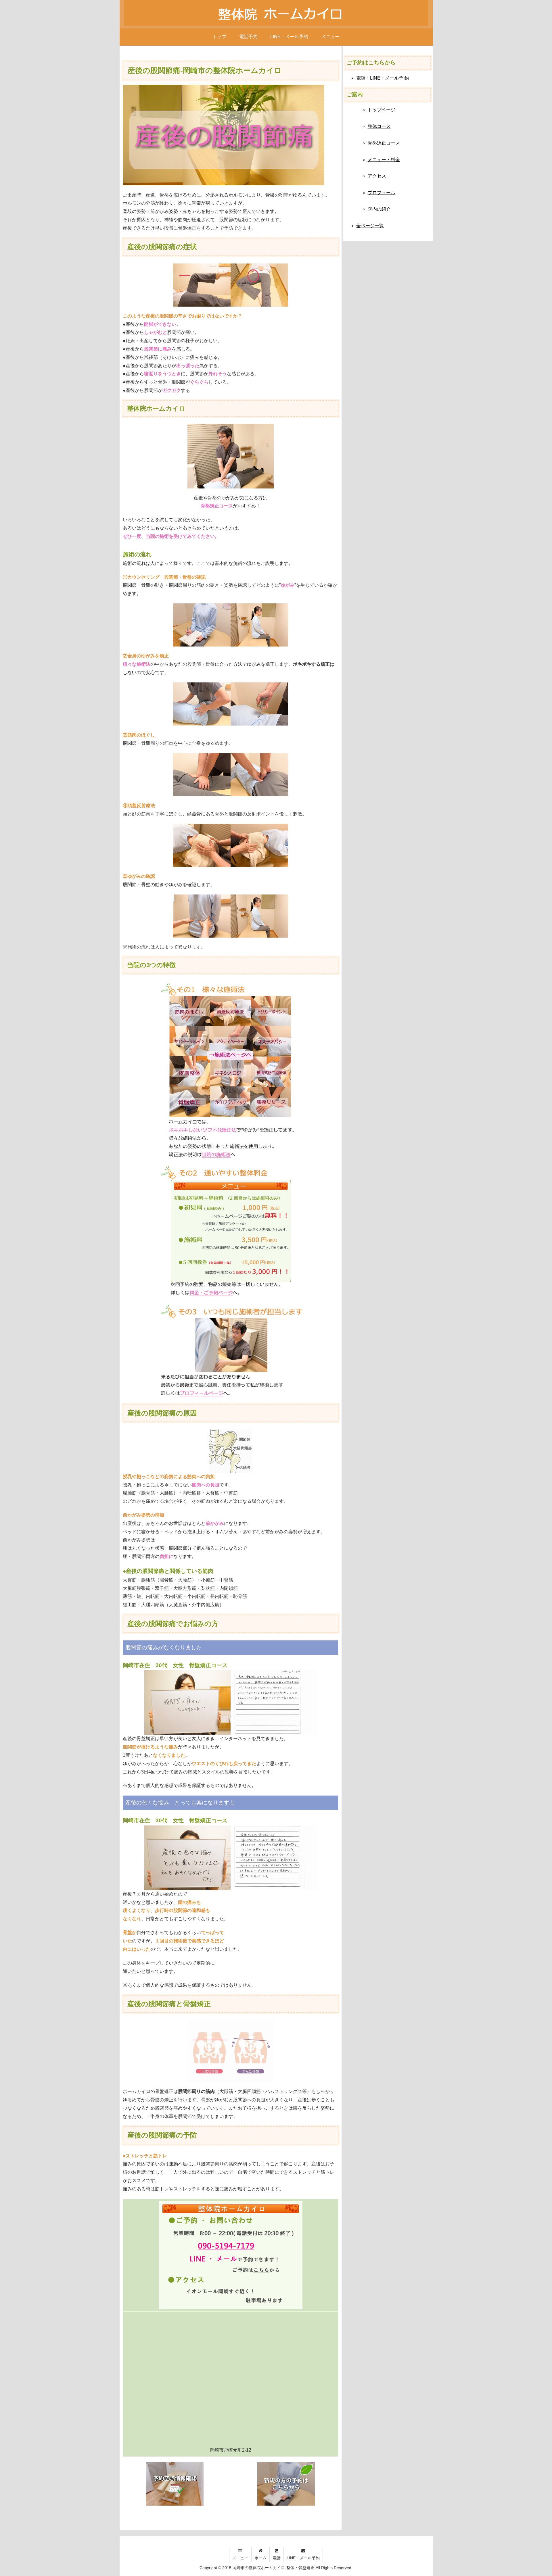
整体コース (379, 126)
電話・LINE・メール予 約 (383, 78)
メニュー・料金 (384, 160)
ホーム (260, 2558)
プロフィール (382, 193)
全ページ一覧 (370, 226)
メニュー (240, 2558)
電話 (277, 2558)
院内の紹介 (379, 209)
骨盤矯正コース (384, 143)
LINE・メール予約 (303, 2558)
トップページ (382, 110)
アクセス (377, 176)
